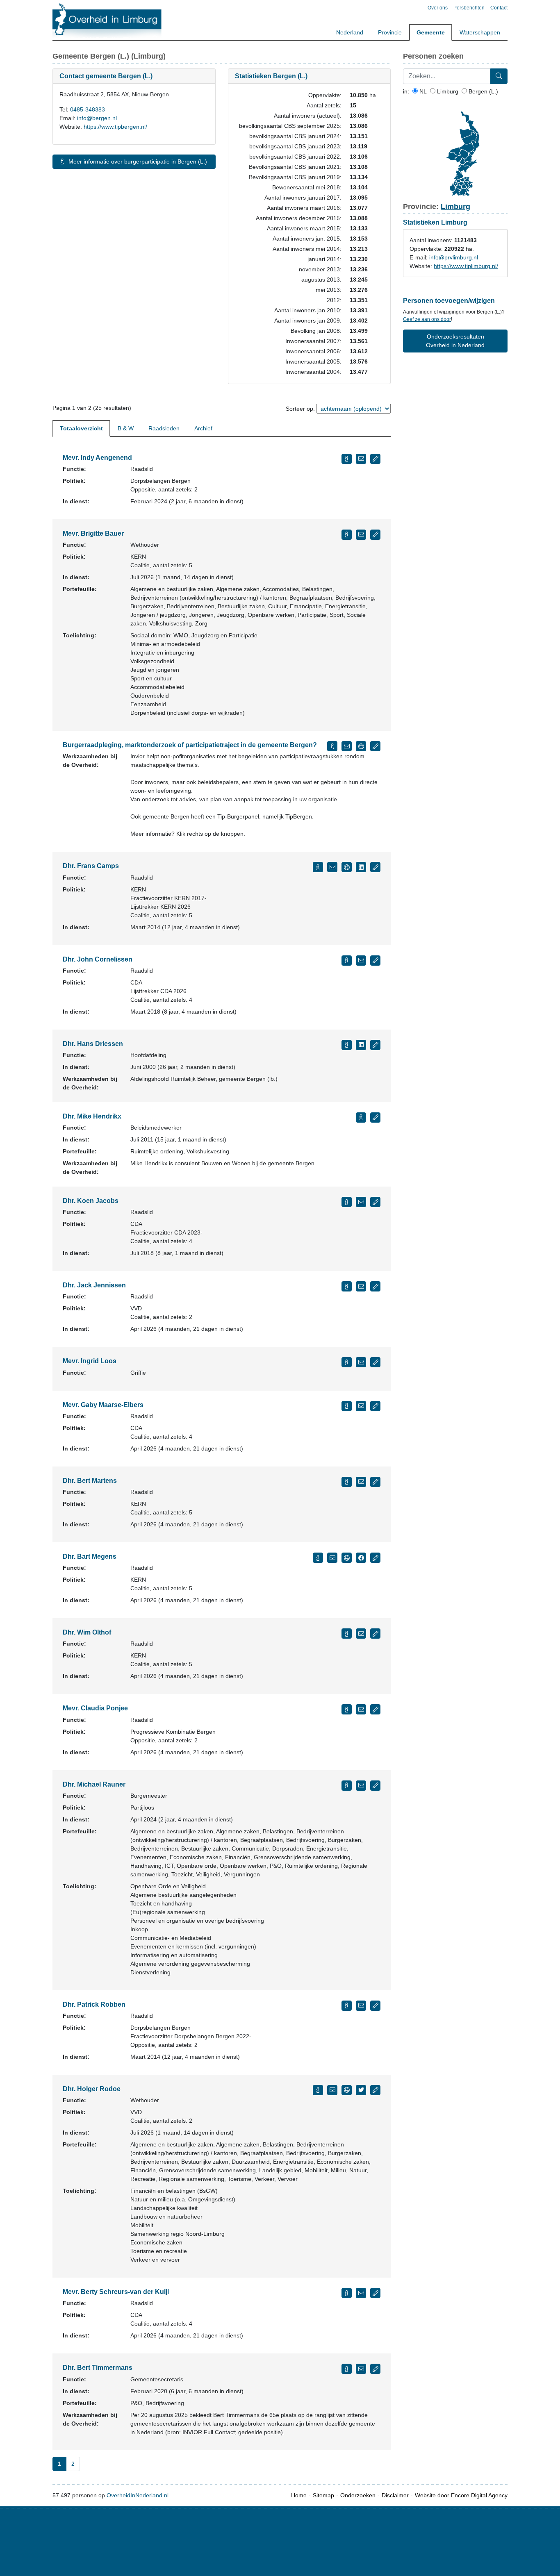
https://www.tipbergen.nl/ (115, 127)
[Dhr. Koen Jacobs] (347, 1202)
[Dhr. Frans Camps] (318, 867)
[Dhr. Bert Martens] (347, 1482)
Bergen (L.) (483, 91)
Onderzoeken (358, 2495)
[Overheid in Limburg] (107, 21)
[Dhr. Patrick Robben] (347, 2006)
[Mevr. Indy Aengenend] (347, 459)
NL (422, 91)
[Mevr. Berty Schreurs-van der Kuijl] (347, 2293)
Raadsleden (164, 428)
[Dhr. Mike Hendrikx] (361, 1117)
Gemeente (431, 32)
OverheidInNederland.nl (138, 2495)
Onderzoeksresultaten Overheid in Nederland (455, 341)
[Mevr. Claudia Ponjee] (347, 1709)
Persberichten (469, 8)
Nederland (350, 32)
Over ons (438, 8)
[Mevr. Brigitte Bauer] (347, 535)
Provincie (390, 32)
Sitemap (323, 2495)
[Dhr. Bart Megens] (318, 1558)
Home (299, 2495)
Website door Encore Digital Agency (461, 2495)
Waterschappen (480, 32)
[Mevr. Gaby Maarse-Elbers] (347, 1406)
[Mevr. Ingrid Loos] (347, 1362)
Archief (203, 428)
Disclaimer (395, 2495)
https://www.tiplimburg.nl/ (466, 266)
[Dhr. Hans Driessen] (347, 1045)
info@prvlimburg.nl (454, 257)
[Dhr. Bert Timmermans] (347, 2369)
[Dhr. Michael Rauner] (347, 1786)
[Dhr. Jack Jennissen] (347, 1286)
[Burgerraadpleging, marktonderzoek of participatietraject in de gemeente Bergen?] (332, 746)
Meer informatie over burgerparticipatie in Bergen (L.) (137, 161)
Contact (499, 8)
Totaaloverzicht (81, 428)
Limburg (447, 91)
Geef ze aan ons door (427, 319)
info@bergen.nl (97, 118)
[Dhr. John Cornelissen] (347, 961)
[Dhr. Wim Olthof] (347, 1634)
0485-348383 (88, 109)
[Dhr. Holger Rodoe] (318, 2090)
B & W (126, 428)
